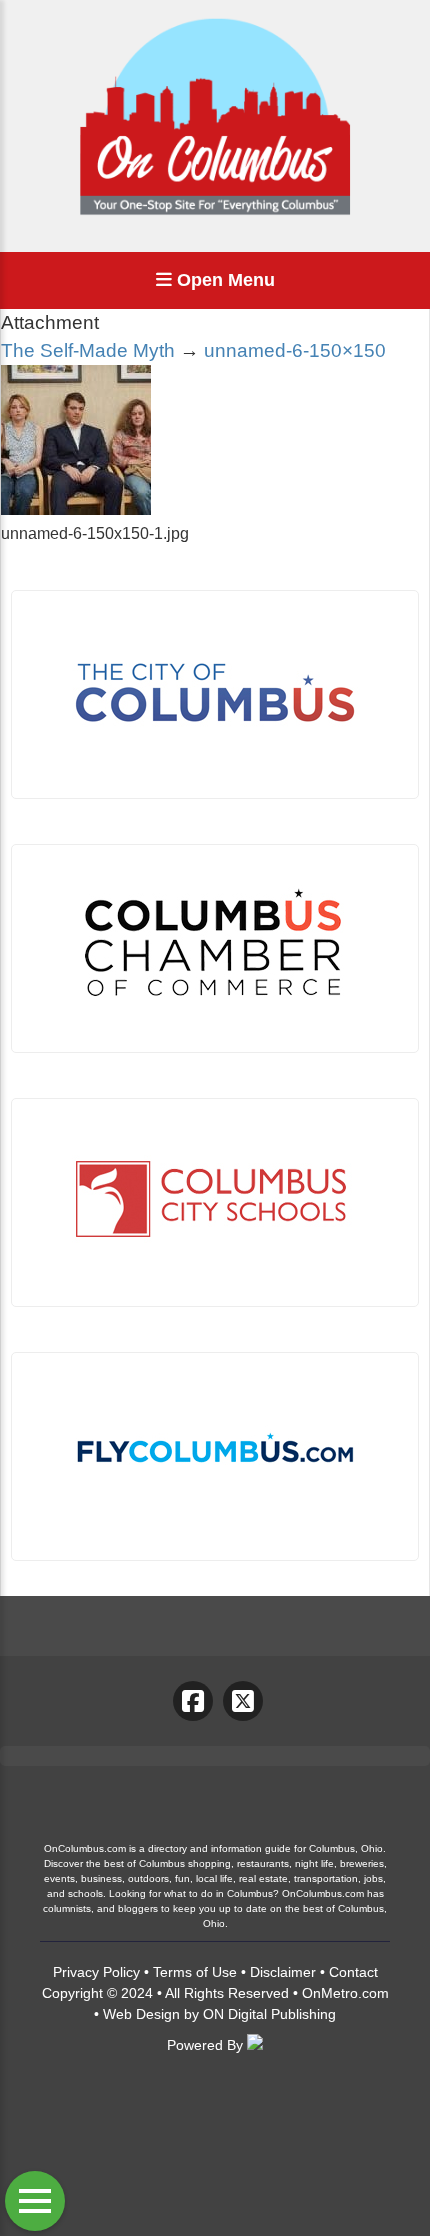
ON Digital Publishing (269, 2014)
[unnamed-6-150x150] (76, 509)
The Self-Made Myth (88, 350)
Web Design (141, 2014)
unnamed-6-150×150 (295, 350)
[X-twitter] (243, 1701)
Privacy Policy (96, 1972)
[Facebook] (193, 1701)
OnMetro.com (345, 1993)
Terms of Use (195, 1972)
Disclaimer (283, 1972)
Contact (353, 1972)
